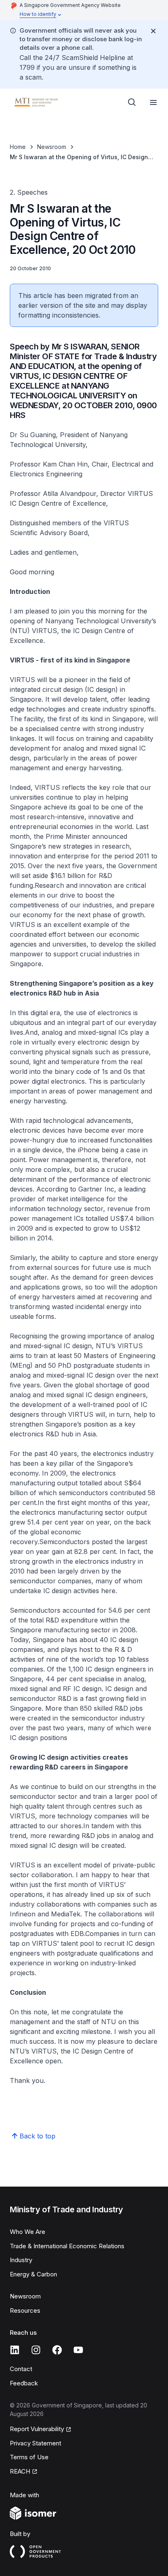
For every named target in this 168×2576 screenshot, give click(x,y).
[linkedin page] (15, 2350)
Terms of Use (29, 2457)
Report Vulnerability (37, 2429)
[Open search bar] (132, 102)
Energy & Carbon (33, 2274)
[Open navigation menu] (153, 102)
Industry (21, 2260)
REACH (20, 2471)
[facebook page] (57, 2350)
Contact (21, 2369)
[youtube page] (78, 2350)
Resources (25, 2310)
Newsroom (52, 147)
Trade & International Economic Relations (67, 2246)
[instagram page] (36, 2350)
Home (18, 147)
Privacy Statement (35, 2443)
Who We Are (28, 2232)
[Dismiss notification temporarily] (153, 31)
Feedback (24, 2383)
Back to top (38, 2136)
